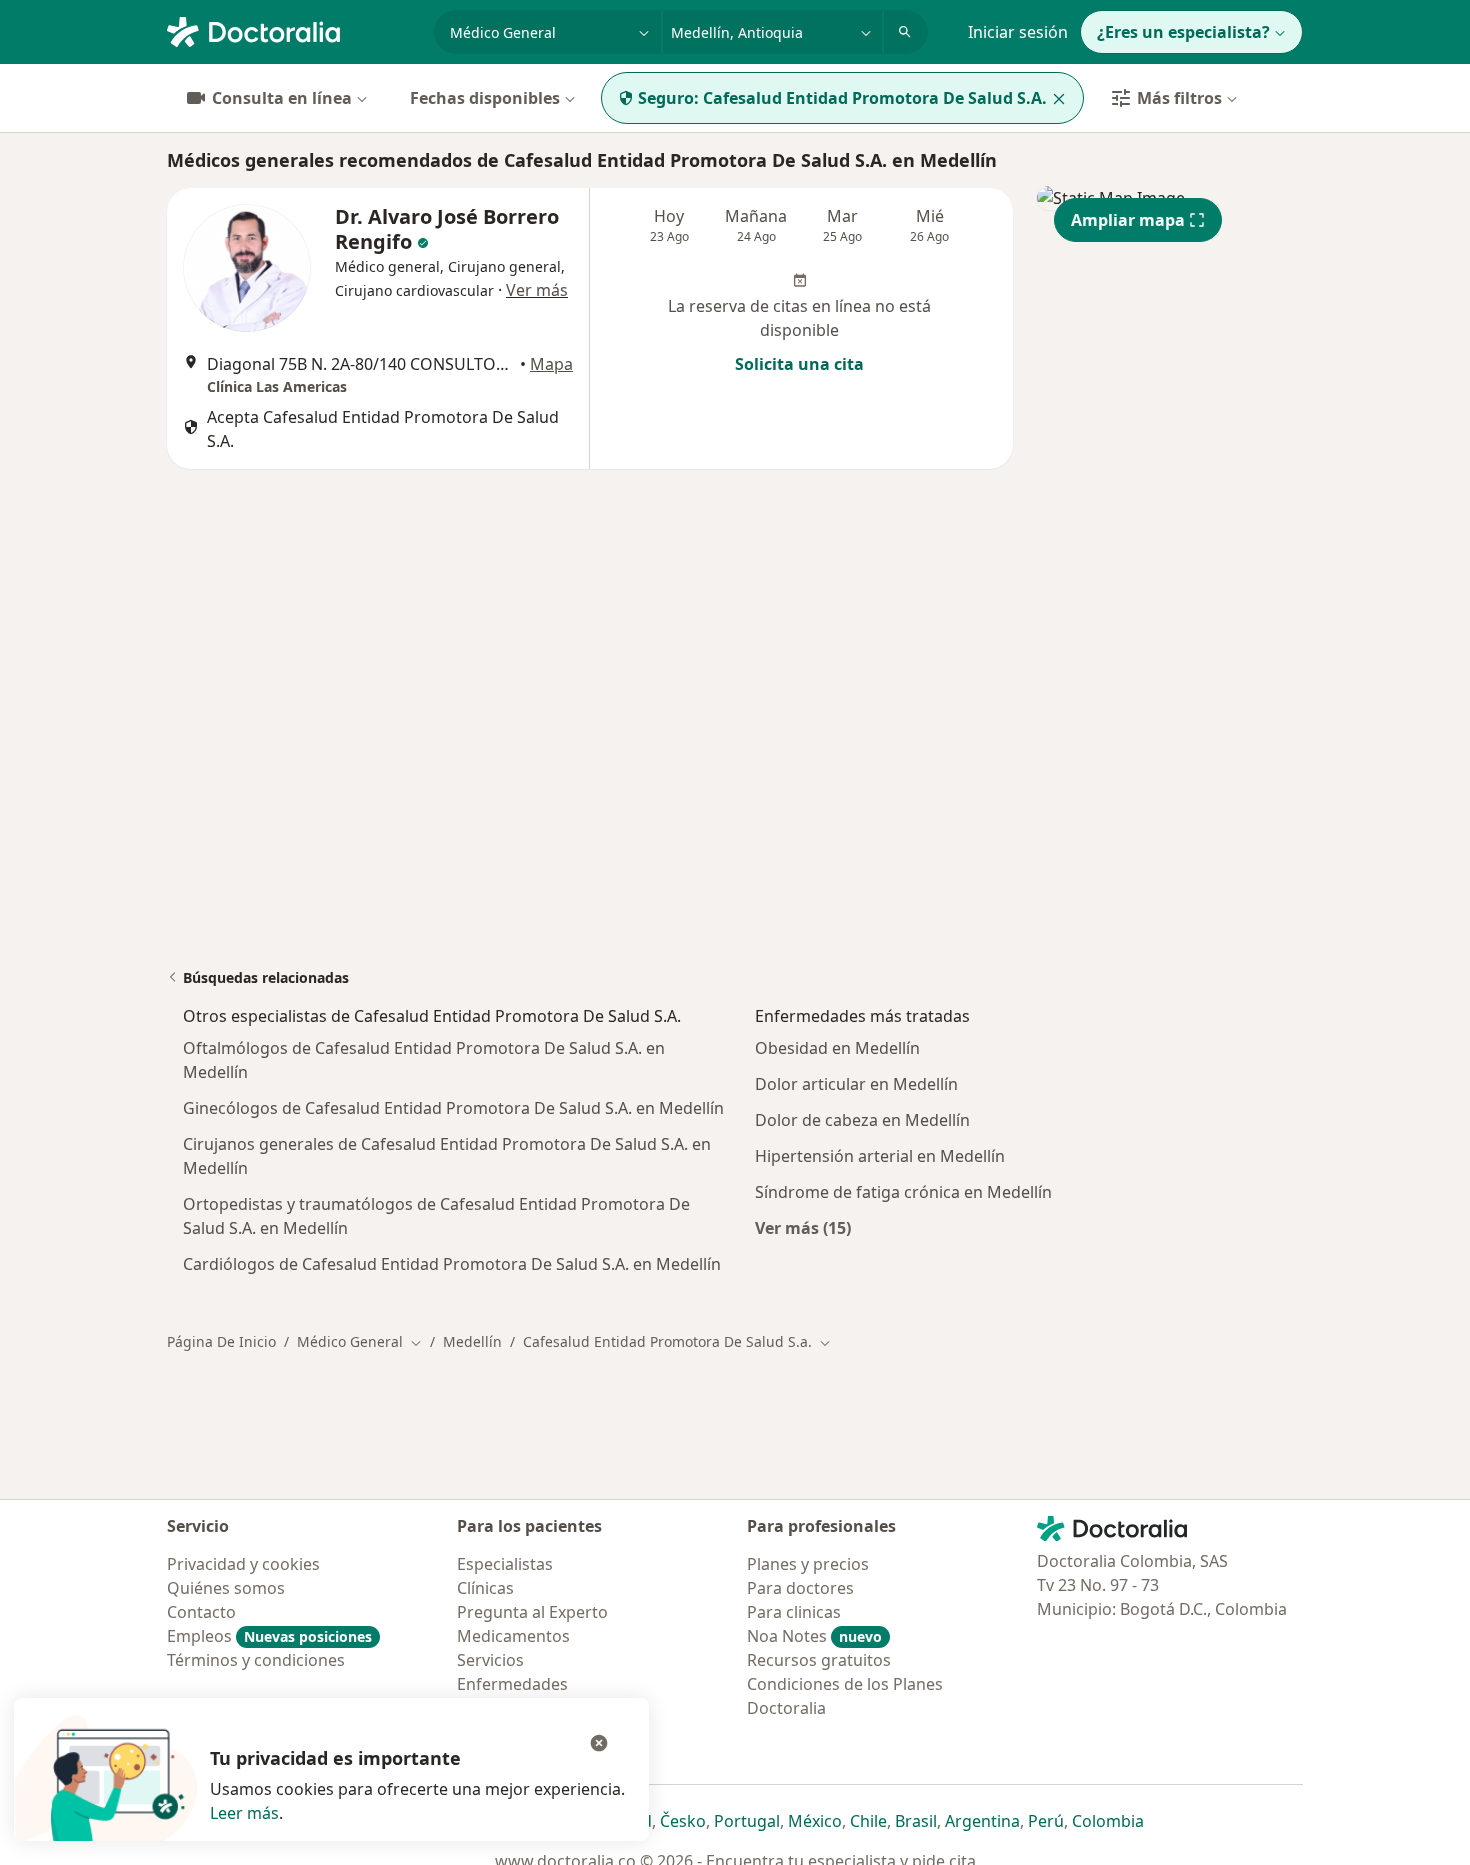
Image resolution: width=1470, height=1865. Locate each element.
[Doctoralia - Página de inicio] (292, 30)
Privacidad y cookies (243, 1564)
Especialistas (505, 1564)
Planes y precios (808, 1564)
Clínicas (485, 1588)
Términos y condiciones (256, 1660)
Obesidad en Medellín (837, 1048)
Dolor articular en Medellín (856, 1084)
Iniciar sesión (1018, 32)
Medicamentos (513, 1636)
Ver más (537, 290)
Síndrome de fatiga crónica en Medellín (903, 1192)
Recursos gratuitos (819, 1660)
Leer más (244, 1813)
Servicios (490, 1660)
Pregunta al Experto (532, 1612)
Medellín (472, 1341)
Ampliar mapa (1128, 220)
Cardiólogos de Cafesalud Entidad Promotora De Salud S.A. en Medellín (452, 1264)
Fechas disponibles (485, 98)
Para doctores (800, 1588)
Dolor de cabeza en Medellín (862, 1120)
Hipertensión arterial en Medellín (880, 1156)
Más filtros (1179, 98)
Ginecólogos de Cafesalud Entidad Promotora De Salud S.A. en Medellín (453, 1108)
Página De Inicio (221, 1341)
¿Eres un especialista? (1183, 32)
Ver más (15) (803, 1227)
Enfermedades (512, 1684)
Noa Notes (814, 1636)
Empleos (269, 1636)
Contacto (201, 1612)
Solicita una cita (799, 364)
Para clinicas (794, 1612)
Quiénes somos (226, 1588)
